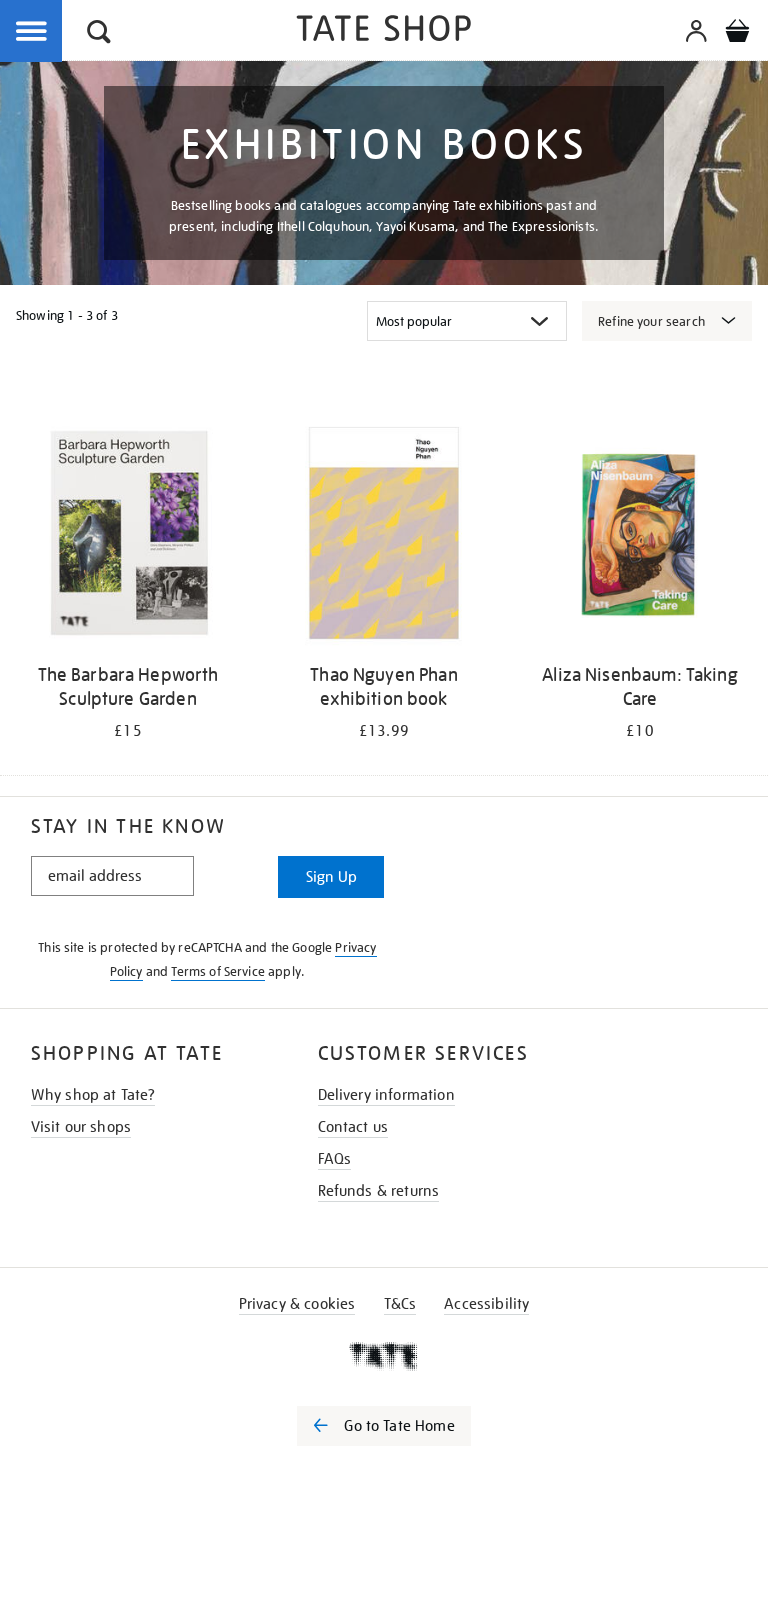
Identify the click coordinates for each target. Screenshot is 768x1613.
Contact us (353, 1127)
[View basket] (737, 34)
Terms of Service (218, 971)
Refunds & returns (379, 1191)
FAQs (335, 1159)
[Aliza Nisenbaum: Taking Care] (640, 536)
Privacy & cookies (297, 1304)
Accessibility (486, 1304)
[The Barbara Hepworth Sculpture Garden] (128, 536)
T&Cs (400, 1304)
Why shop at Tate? (93, 1095)
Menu (32, 32)
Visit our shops (81, 1127)
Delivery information (386, 1095)
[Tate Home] (384, 1356)
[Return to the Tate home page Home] (384, 31)
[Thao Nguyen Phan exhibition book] (384, 536)
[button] (99, 34)
